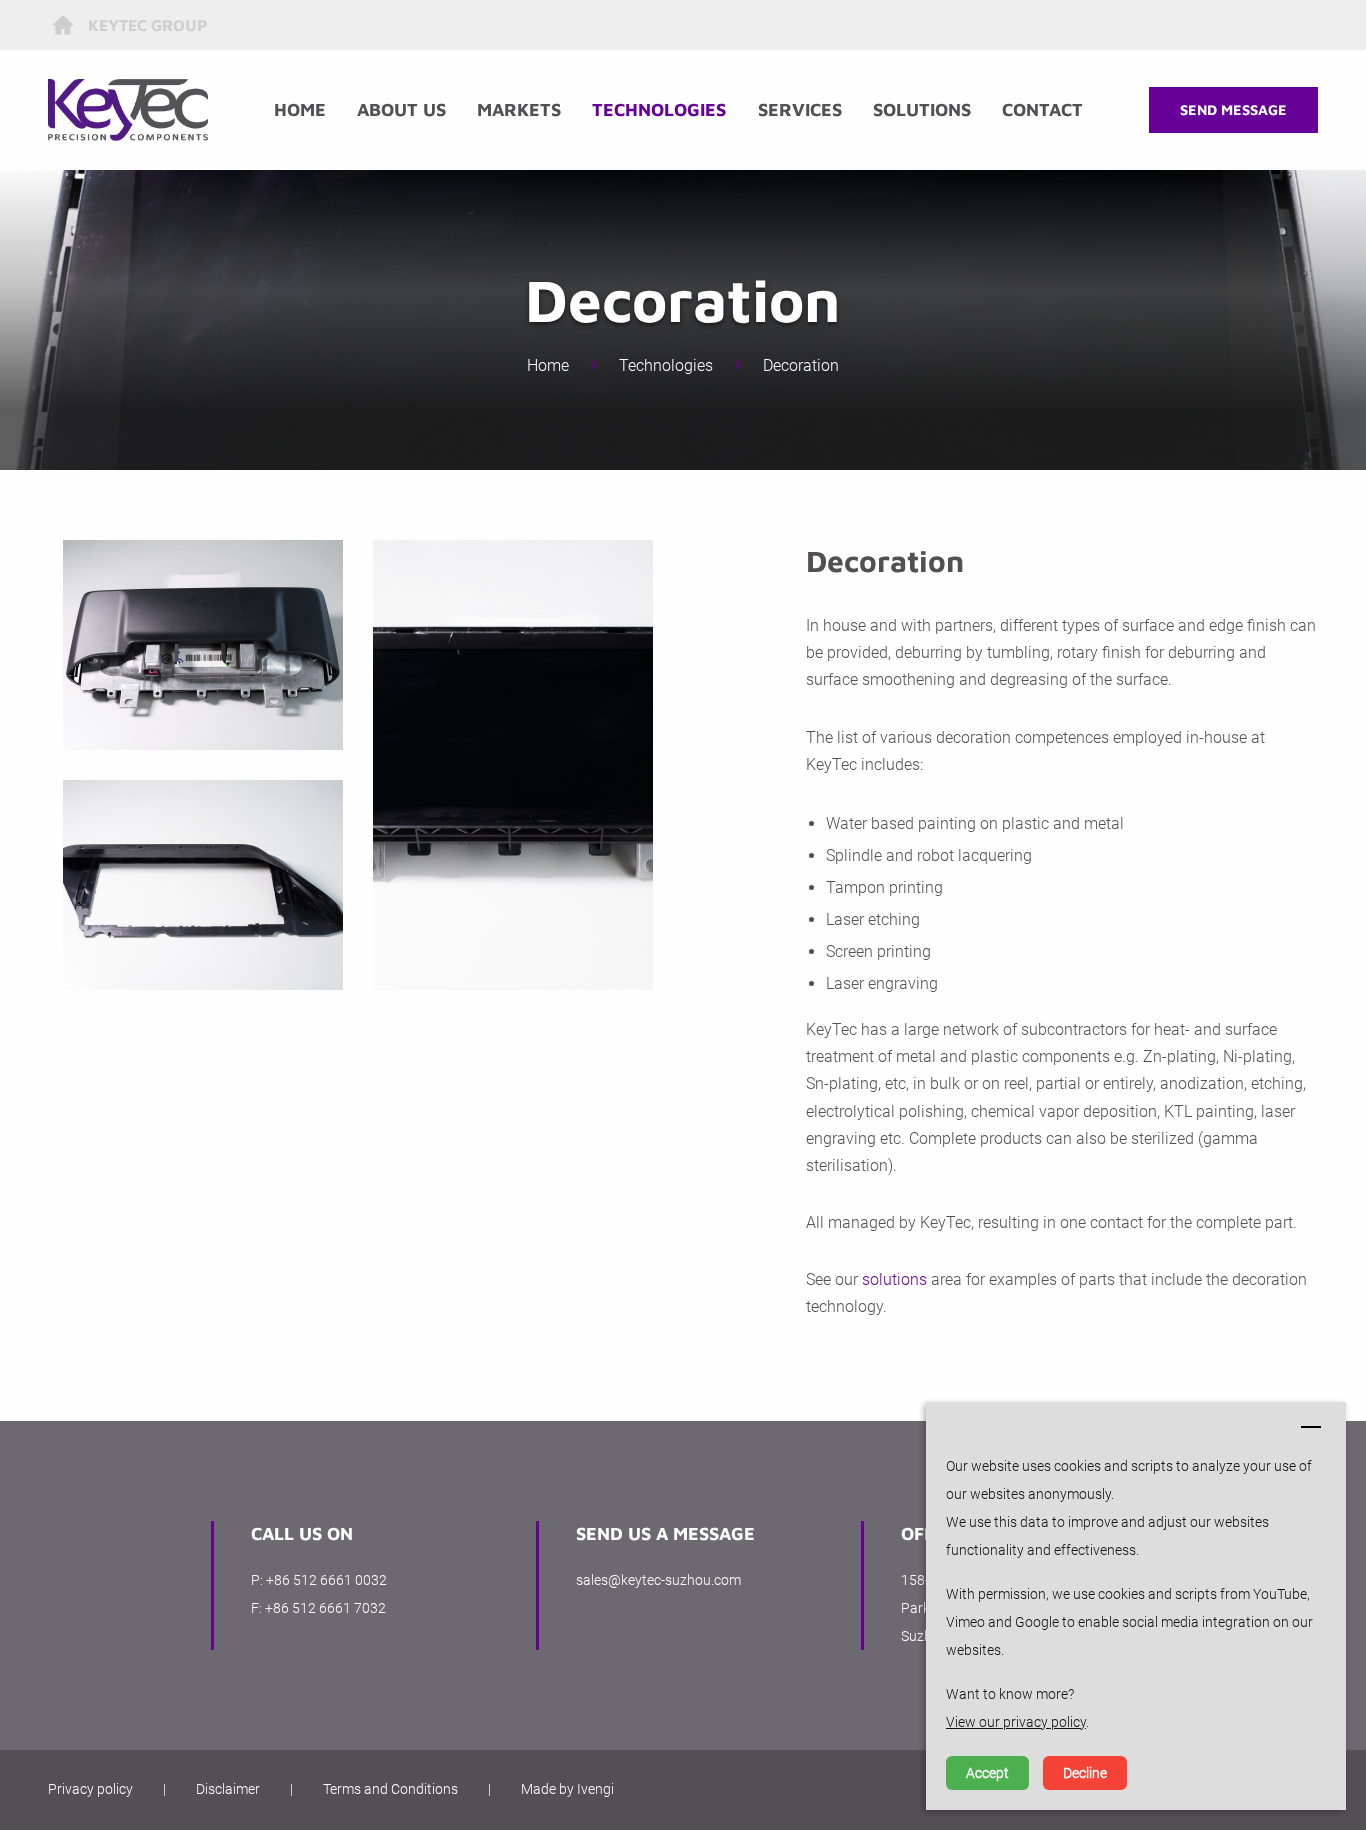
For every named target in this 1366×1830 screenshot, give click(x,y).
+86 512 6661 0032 (326, 1580)
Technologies (659, 109)
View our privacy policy (1016, 1722)
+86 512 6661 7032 (325, 1608)
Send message (1233, 109)
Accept (987, 1773)
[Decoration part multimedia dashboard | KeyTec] (203, 645)
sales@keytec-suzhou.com (658, 1580)
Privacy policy (90, 1789)
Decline (1085, 1773)
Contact (1042, 109)
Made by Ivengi (567, 1789)
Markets (519, 109)
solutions (894, 1279)
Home (300, 109)
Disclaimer (228, 1789)
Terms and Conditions (390, 1789)
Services (800, 109)
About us (401, 109)
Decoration (801, 365)
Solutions (922, 109)
